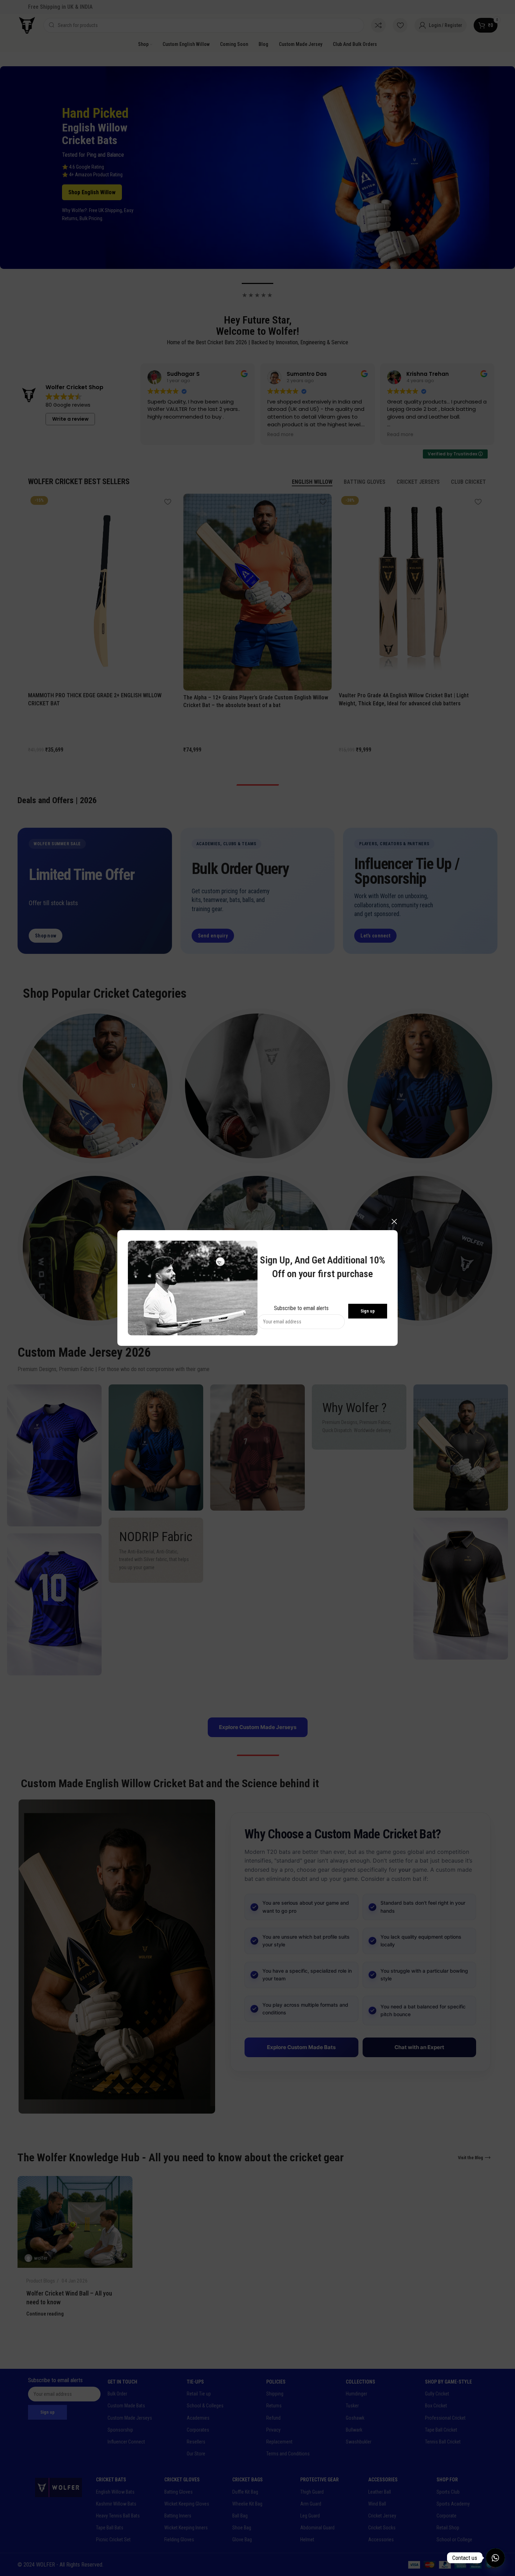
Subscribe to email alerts (301, 1308)
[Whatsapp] (495, 2558)
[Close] (394, 1221)
